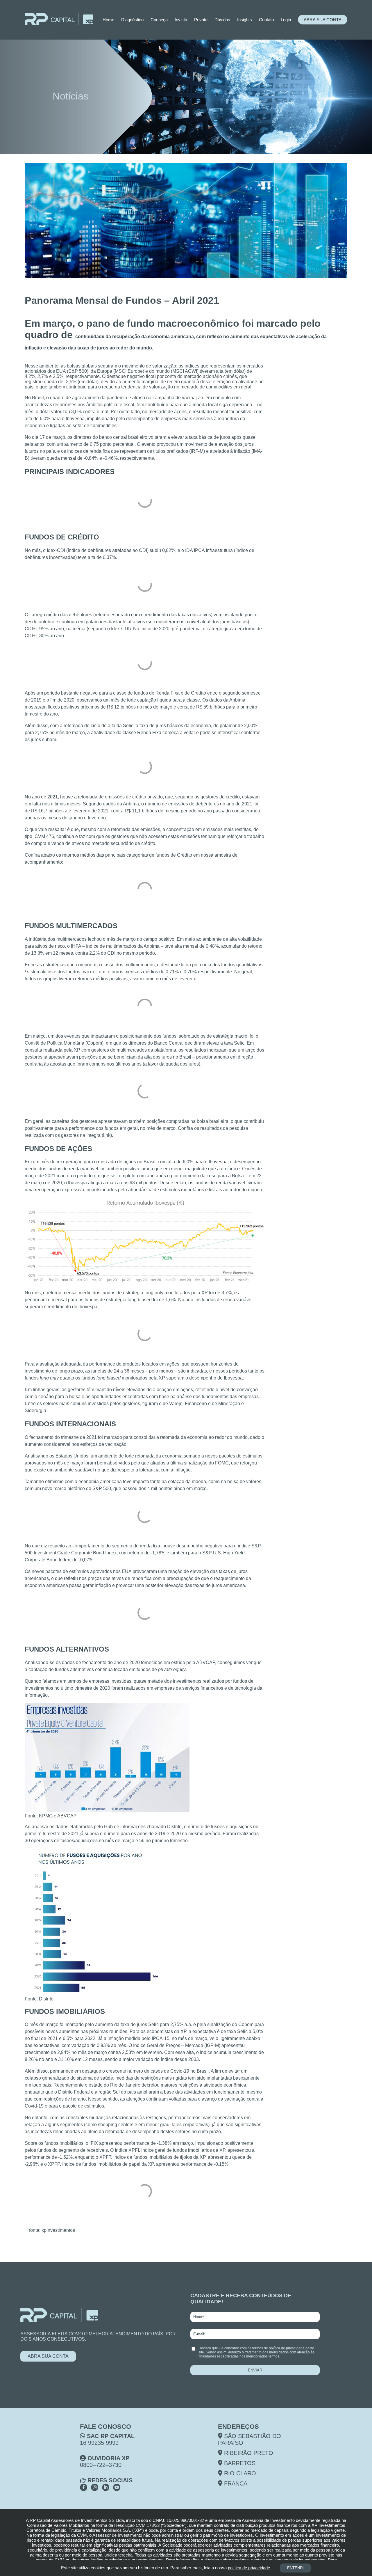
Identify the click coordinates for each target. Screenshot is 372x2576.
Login (286, 20)
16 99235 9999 (99, 2443)
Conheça (159, 20)
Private (201, 20)
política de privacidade (287, 2348)
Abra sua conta (323, 20)
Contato (266, 20)
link (107, 1135)
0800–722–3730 (101, 2465)
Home (108, 20)
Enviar (255, 2370)
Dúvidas (222, 20)
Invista (181, 20)
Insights (245, 20)
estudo (178, 1662)
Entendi (295, 2568)
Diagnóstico (132, 20)
